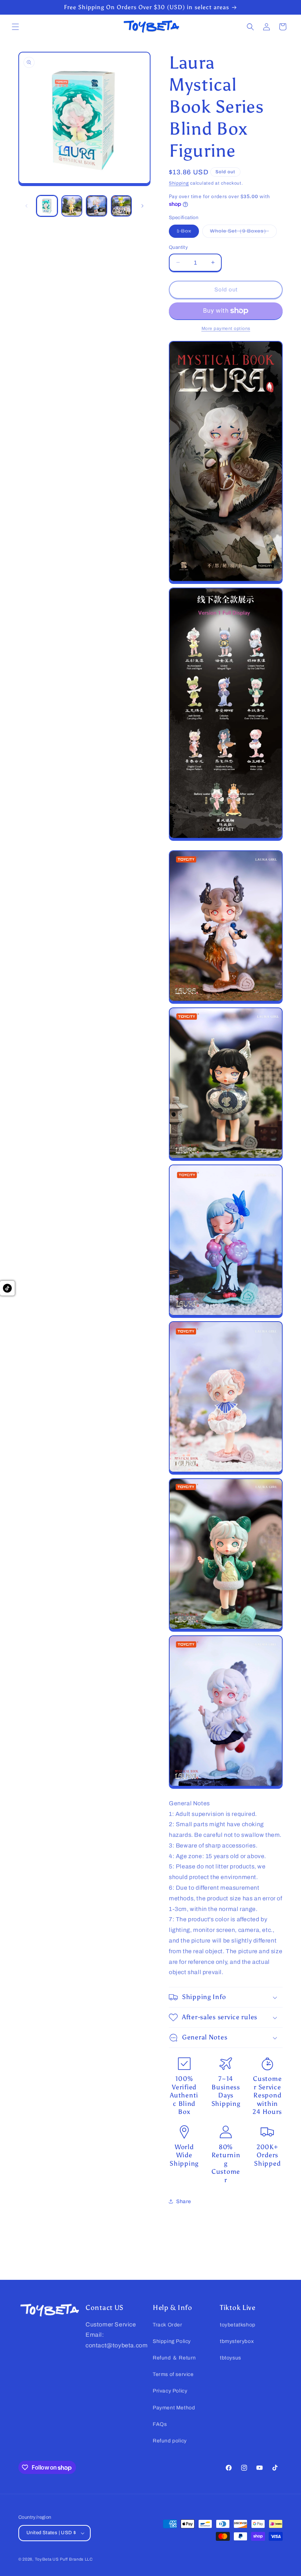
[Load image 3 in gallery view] (97, 206)
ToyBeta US (47, 2559)
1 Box (188, 233)
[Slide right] (142, 206)
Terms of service (173, 2374)
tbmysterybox (237, 2341)
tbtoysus (231, 2358)
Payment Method (174, 2408)
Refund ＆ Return (174, 2358)
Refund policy (170, 2441)
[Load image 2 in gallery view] (72, 206)
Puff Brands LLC (76, 2559)
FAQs (160, 2424)
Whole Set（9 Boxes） (243, 233)
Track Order (168, 2325)
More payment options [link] (226, 328)
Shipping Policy (172, 2341)
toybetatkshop (238, 2325)
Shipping (179, 183)
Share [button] (184, 2201)
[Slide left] (26, 206)
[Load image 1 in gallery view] (47, 206)
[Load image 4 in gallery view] (122, 206)
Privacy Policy (170, 2391)
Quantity (178, 247)
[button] (15, 27)
